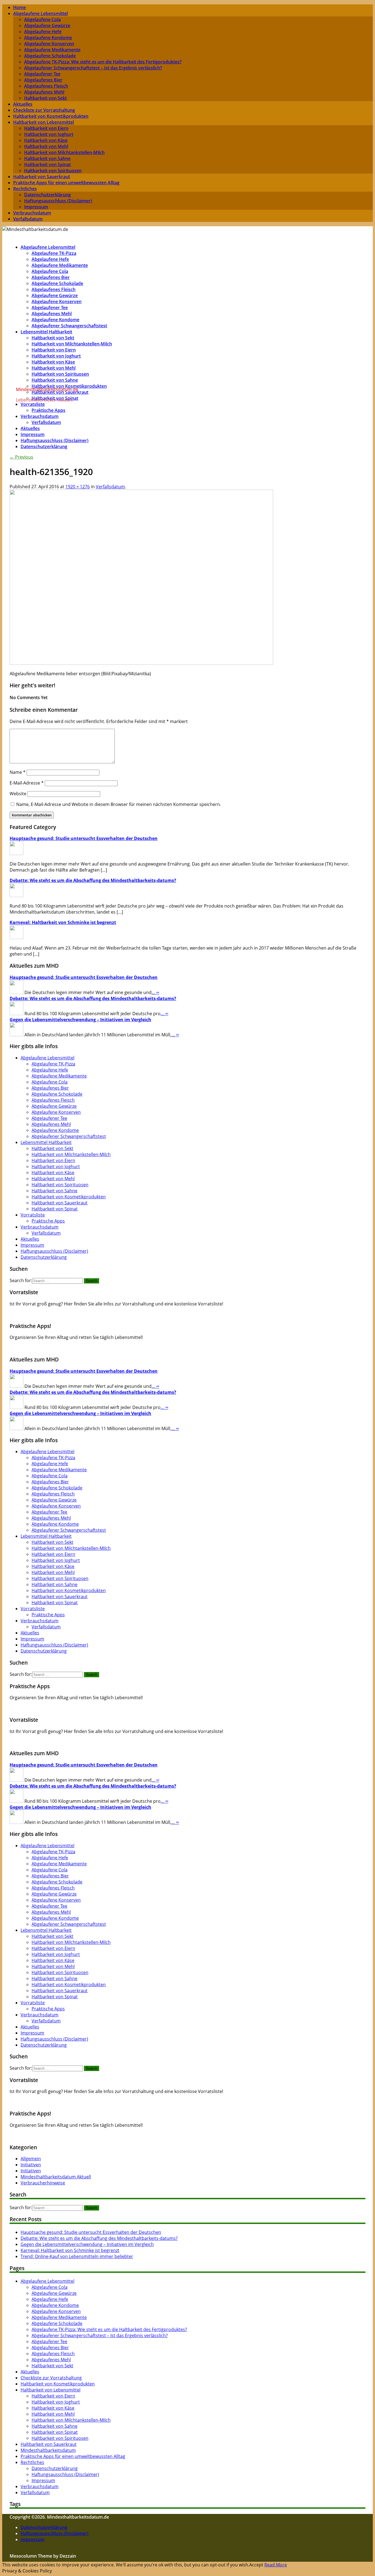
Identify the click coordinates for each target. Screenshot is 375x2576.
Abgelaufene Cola (42, 19)
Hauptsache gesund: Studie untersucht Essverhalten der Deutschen (84, 838)
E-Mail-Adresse (27, 783)
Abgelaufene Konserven (49, 44)
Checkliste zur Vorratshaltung (44, 110)
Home (19, 7)
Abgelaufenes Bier (43, 80)
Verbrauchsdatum (32, 213)
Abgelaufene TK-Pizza (54, 253)
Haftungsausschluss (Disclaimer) (58, 201)
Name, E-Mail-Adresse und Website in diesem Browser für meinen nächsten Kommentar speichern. (119, 804)
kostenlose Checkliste (188, 1314)
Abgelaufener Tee (42, 74)
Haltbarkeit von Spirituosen (53, 171)
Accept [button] (256, 2565)
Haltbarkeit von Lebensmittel (44, 122)
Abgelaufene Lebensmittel (40, 13)
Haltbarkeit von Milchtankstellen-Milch (64, 152)
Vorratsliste (33, 1215)
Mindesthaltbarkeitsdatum (48, 2450)
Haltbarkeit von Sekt (45, 98)
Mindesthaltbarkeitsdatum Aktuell (56, 2177)
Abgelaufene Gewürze (47, 26)
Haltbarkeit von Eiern (46, 128)
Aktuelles (23, 104)
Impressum (36, 207)
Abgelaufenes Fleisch (46, 86)
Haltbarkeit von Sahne (47, 158)
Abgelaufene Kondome (48, 38)
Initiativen (31, 2165)
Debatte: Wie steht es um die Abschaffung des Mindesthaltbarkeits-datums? (93, 880)
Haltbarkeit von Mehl (46, 146)
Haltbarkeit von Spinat (47, 164)
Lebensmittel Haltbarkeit (46, 332)
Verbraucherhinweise (43, 2183)
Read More (276, 2565)
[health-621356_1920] (141, 663)
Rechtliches (25, 189)
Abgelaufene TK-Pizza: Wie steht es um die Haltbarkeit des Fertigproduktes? (103, 62)
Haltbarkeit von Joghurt (49, 134)
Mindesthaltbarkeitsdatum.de (47, 389)
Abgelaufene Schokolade (50, 56)
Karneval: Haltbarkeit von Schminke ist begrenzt (63, 922)
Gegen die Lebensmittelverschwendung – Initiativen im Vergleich (80, 1020)
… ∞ (155, 992)
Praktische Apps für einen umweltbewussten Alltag (66, 183)
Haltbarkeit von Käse (46, 140)
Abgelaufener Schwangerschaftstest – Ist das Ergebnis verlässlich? (93, 68)
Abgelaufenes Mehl (44, 92)
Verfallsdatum (28, 219)
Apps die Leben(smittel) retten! (188, 1348)
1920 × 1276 (78, 487)
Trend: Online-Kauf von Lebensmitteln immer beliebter (77, 2256)
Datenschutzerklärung (47, 195)
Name (18, 772)
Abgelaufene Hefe (43, 32)
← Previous (21, 457)
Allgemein (31, 2159)
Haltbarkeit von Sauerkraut (42, 177)
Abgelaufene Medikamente (52, 50)
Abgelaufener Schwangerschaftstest (69, 326)
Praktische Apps (48, 410)
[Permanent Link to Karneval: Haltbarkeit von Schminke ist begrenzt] (16, 937)
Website (18, 794)
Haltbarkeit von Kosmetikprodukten (51, 116)
